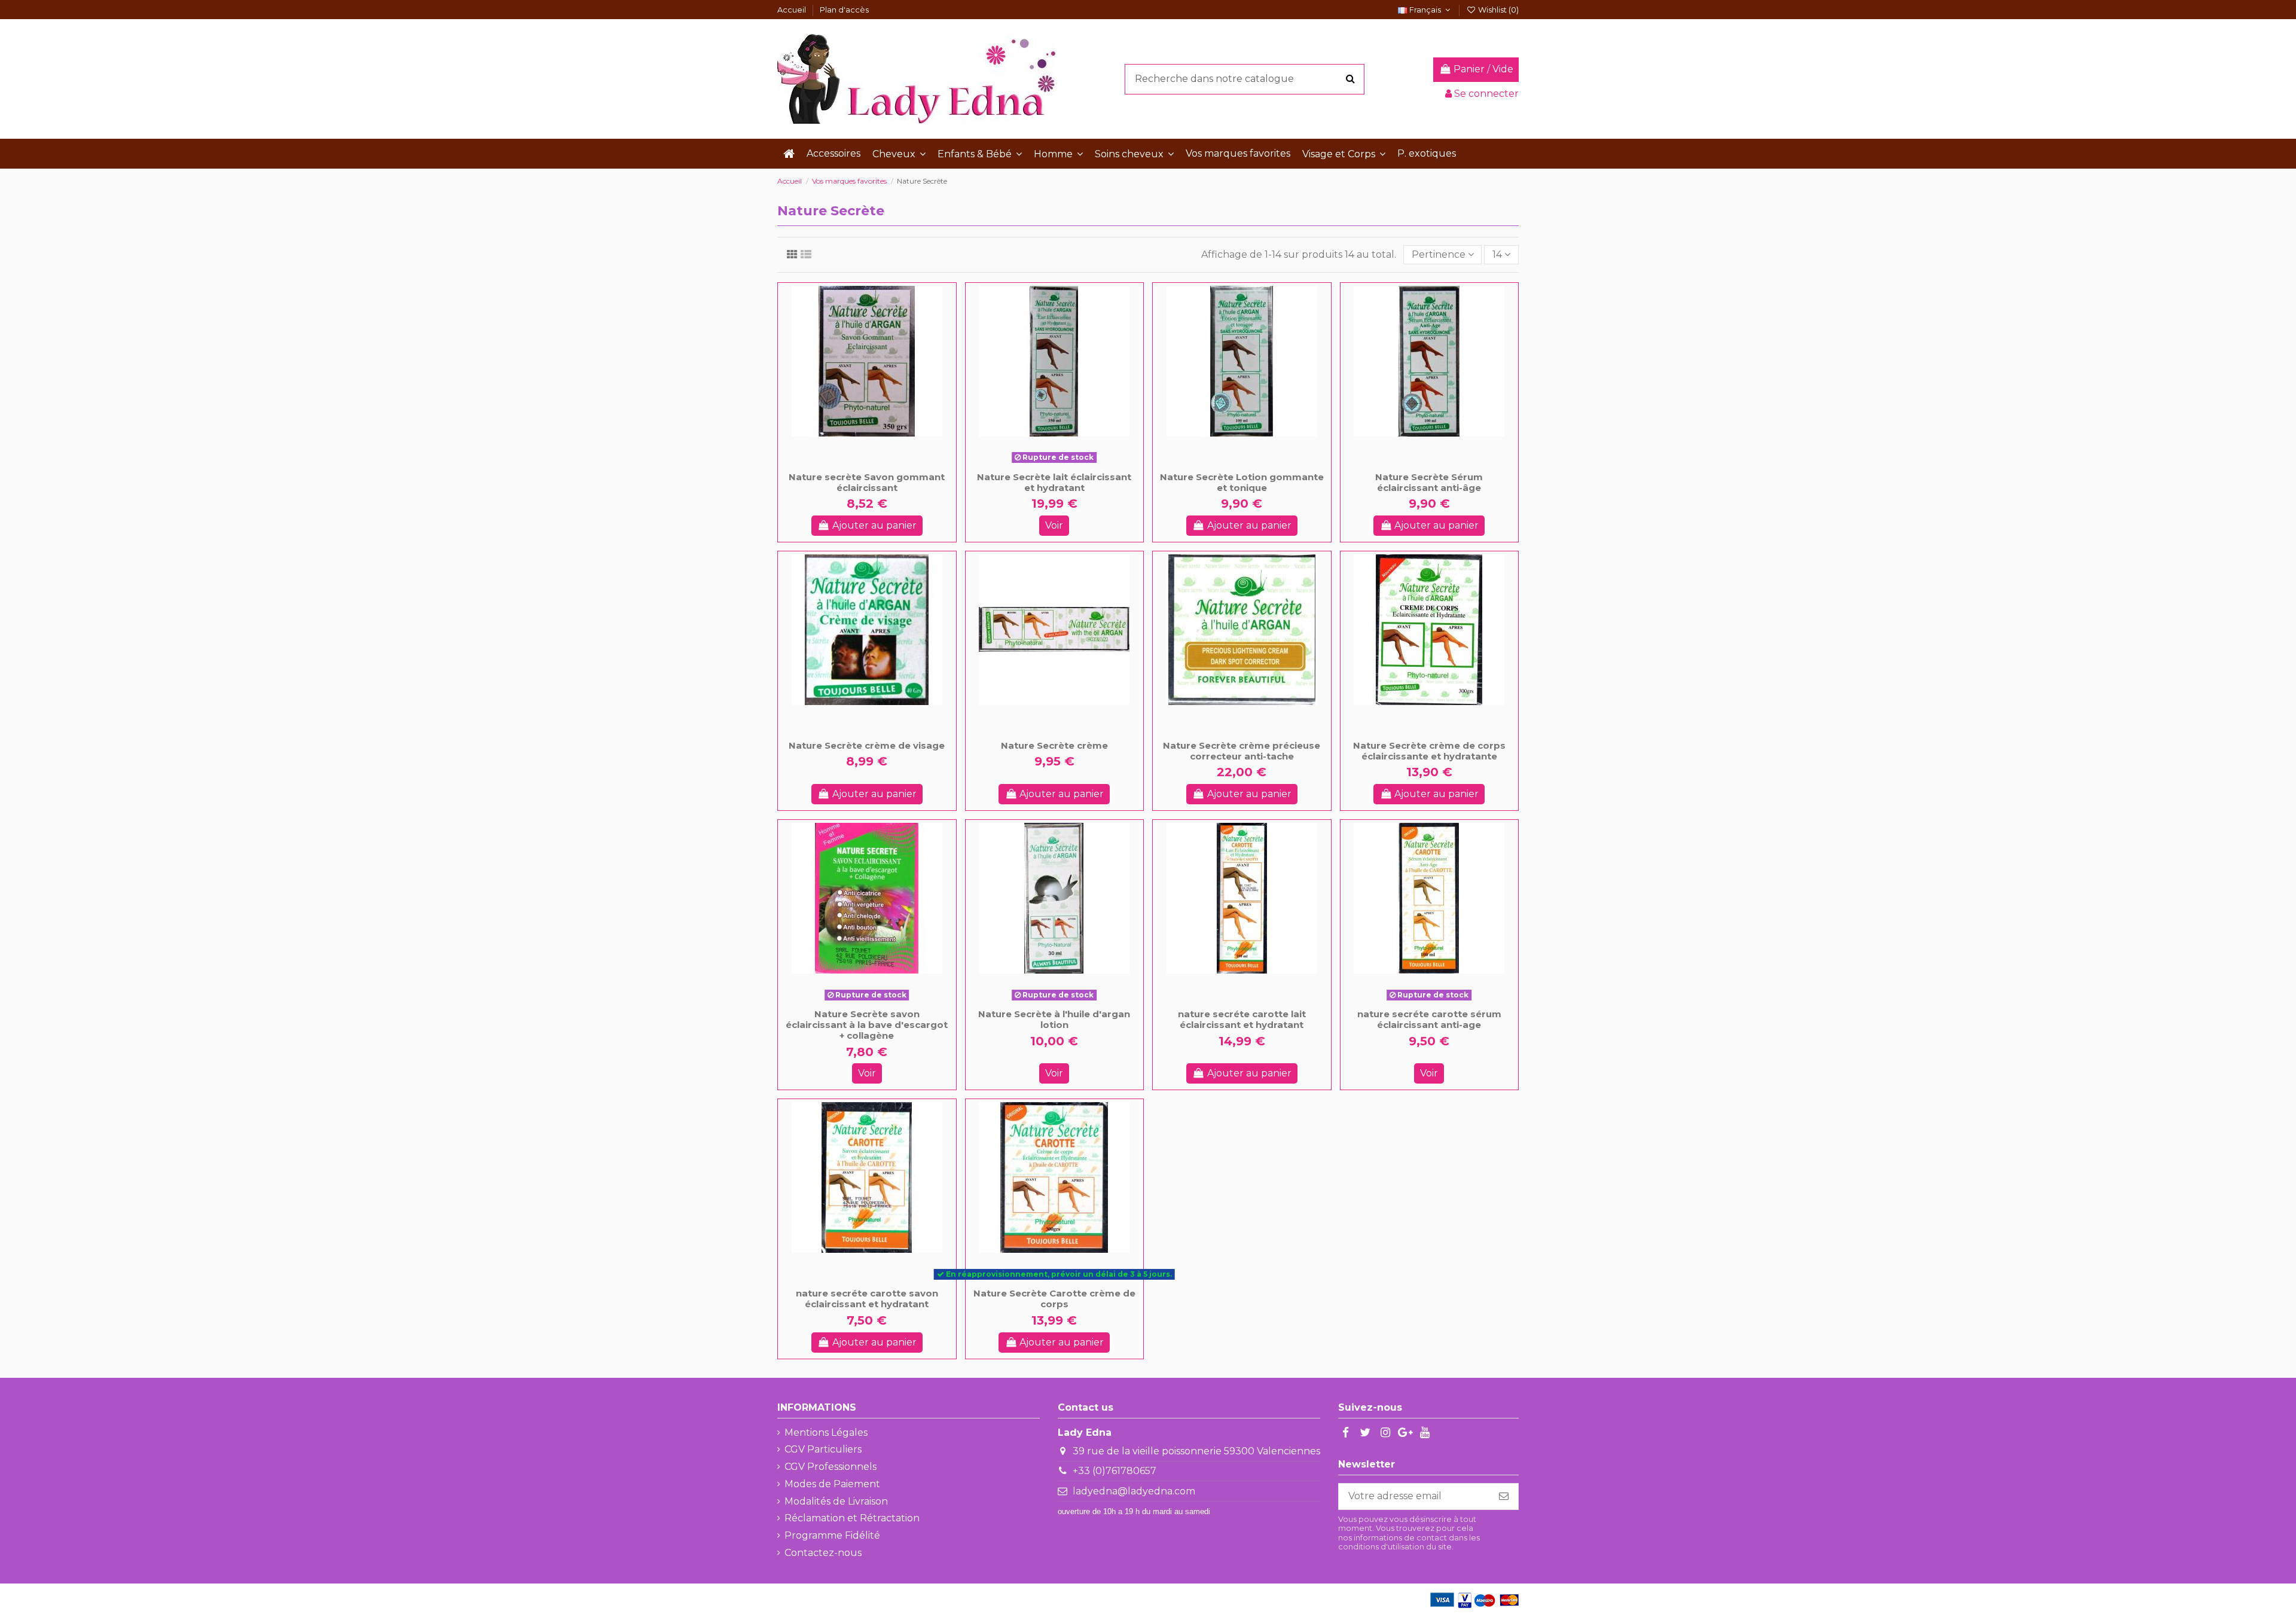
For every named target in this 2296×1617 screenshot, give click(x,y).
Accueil (793, 10)
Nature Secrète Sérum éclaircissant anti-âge (1429, 482)
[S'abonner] (1504, 1497)
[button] (899, 154)
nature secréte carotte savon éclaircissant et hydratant (867, 1299)
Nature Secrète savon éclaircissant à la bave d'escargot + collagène (867, 1025)
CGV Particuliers (823, 1449)
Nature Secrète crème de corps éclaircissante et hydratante (1429, 751)
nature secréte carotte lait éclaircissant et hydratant (1242, 1019)
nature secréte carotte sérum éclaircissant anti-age (1429, 1019)
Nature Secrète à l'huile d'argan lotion (1054, 1019)
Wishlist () (1497, 10)
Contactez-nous (823, 1553)
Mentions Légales (826, 1433)
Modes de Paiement (832, 1484)
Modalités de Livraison (836, 1501)
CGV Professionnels (831, 1467)
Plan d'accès (844, 10)
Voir (1054, 525)
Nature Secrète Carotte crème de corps (1054, 1299)
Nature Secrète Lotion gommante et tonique (1242, 482)
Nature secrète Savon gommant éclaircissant (867, 482)
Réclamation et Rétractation (852, 1518)
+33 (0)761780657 (1115, 1471)
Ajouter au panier (874, 525)
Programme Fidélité (832, 1535)
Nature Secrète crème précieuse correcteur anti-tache (1242, 751)
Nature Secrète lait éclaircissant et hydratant (1054, 482)
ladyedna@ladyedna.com (1134, 1491)
